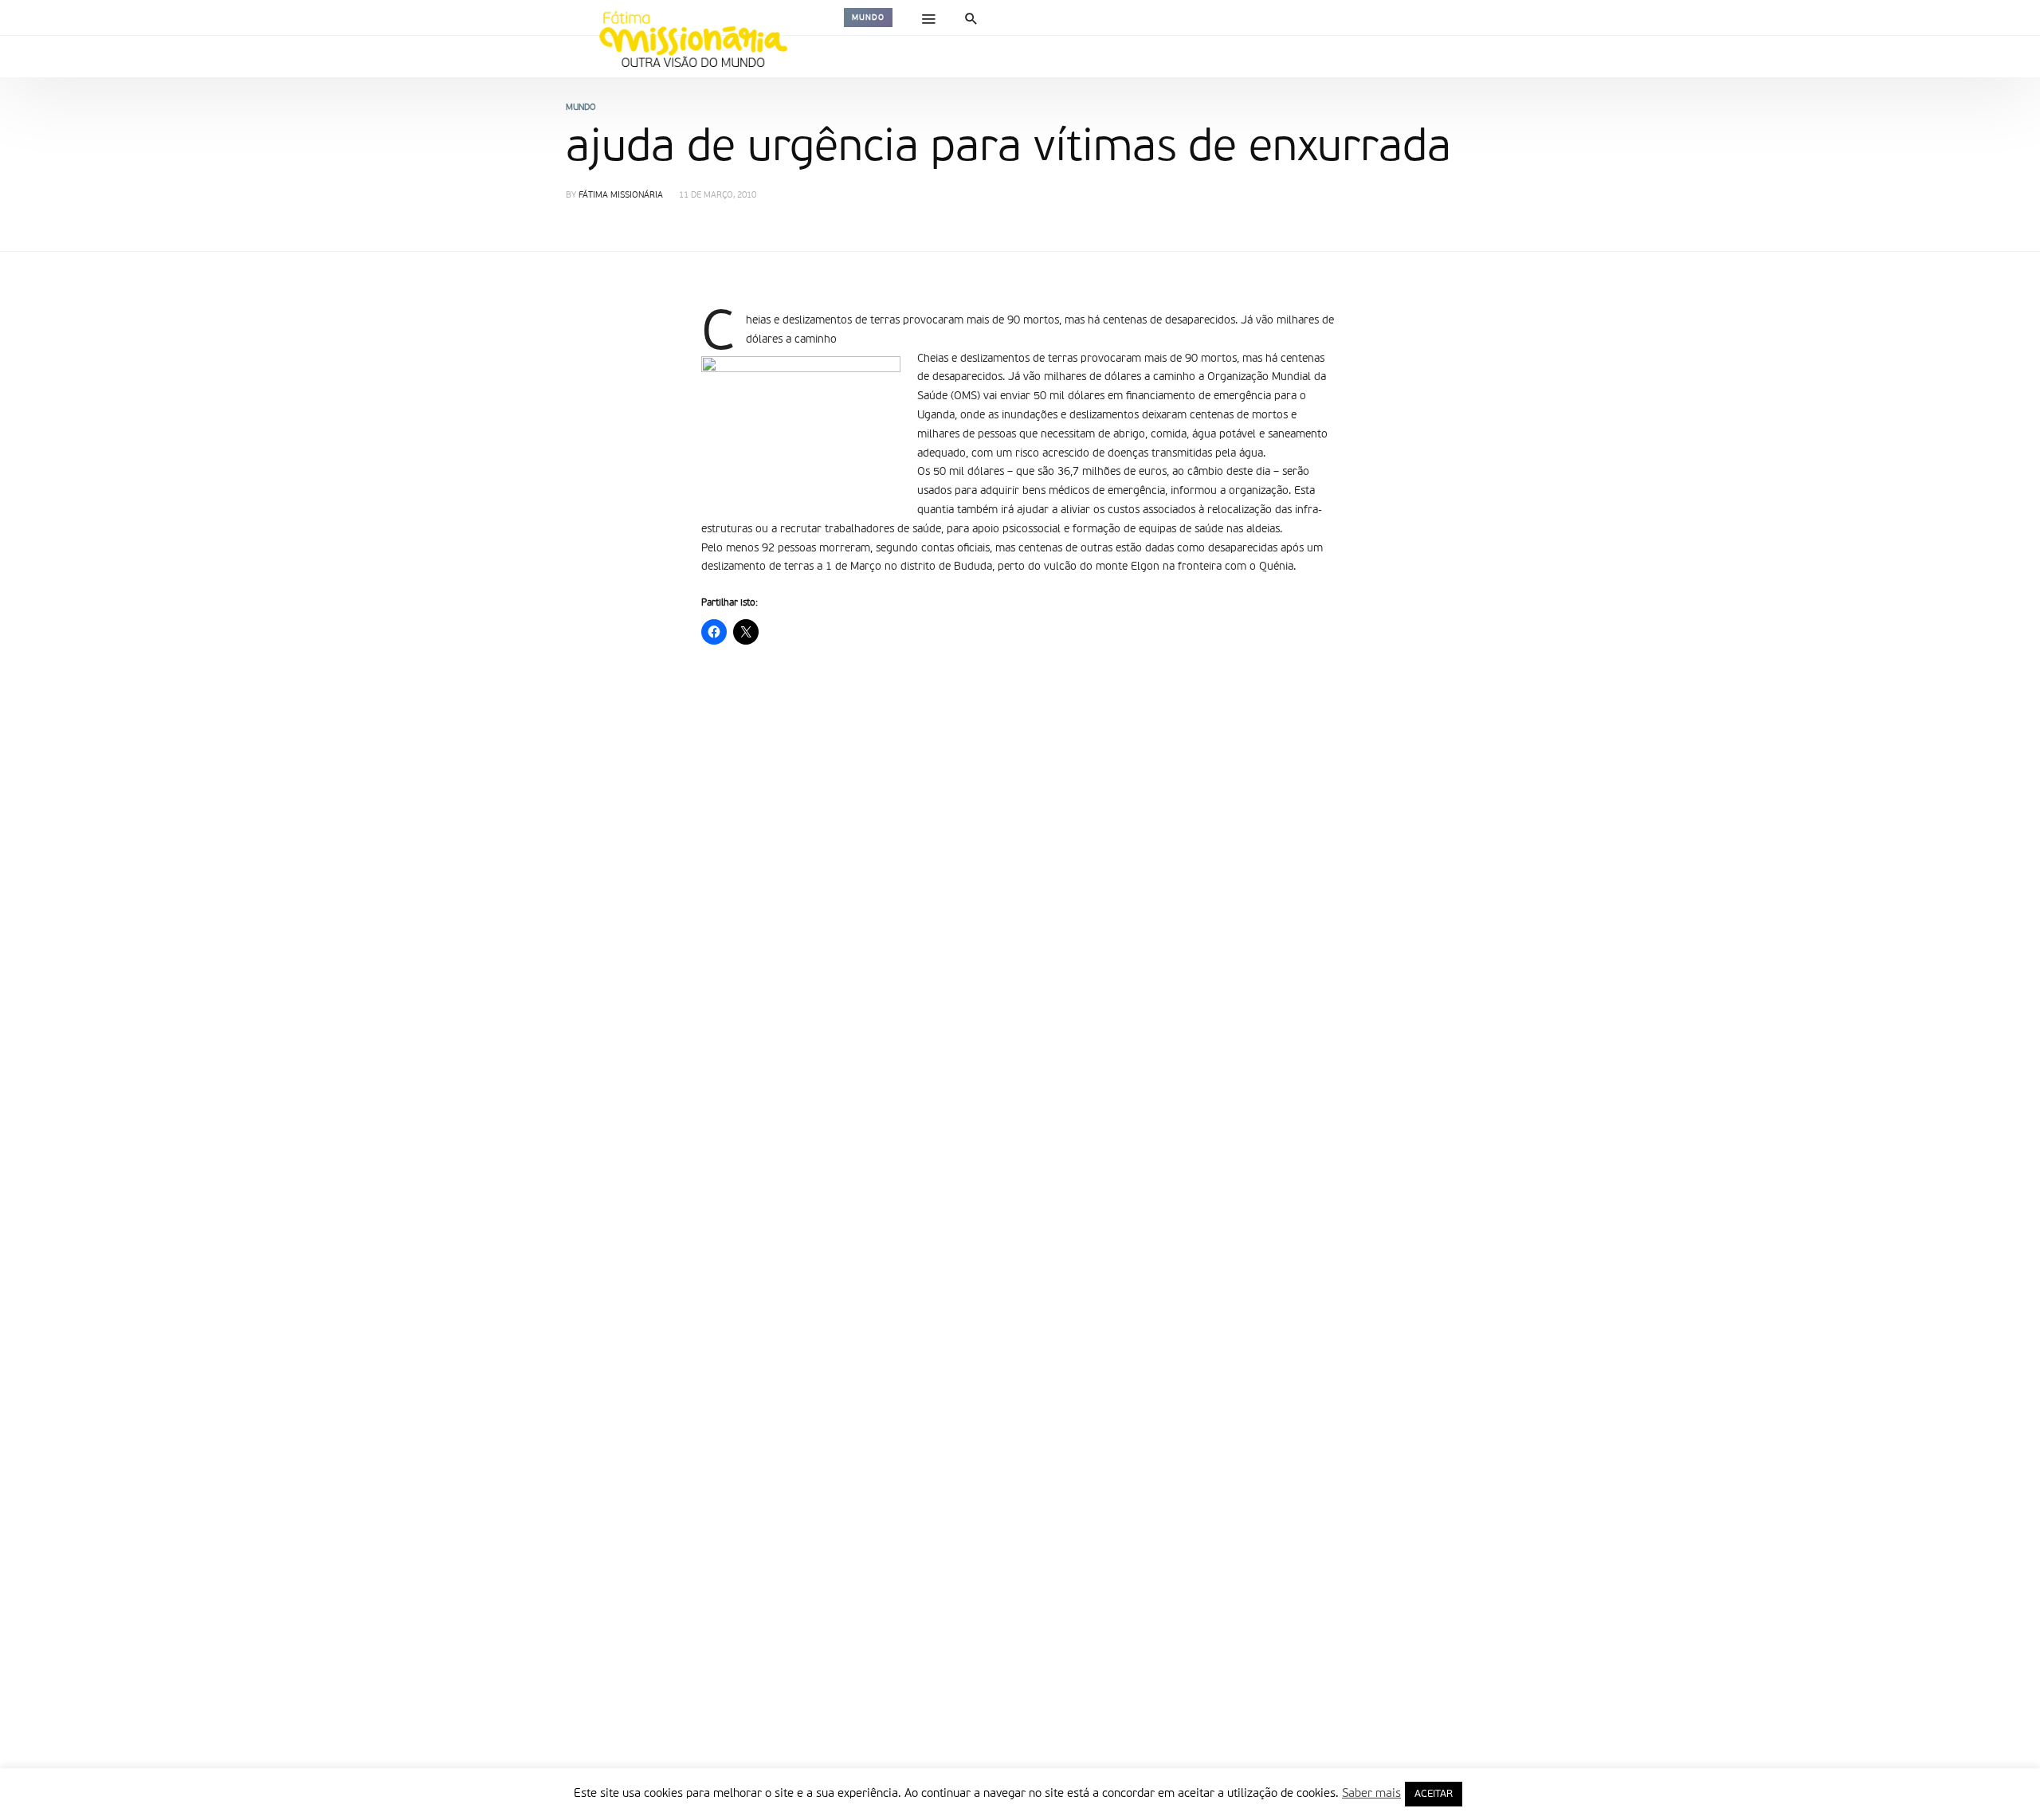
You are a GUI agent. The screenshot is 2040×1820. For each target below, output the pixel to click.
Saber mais (1371, 1793)
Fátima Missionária (621, 196)
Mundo (868, 18)
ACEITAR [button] (1434, 1794)
